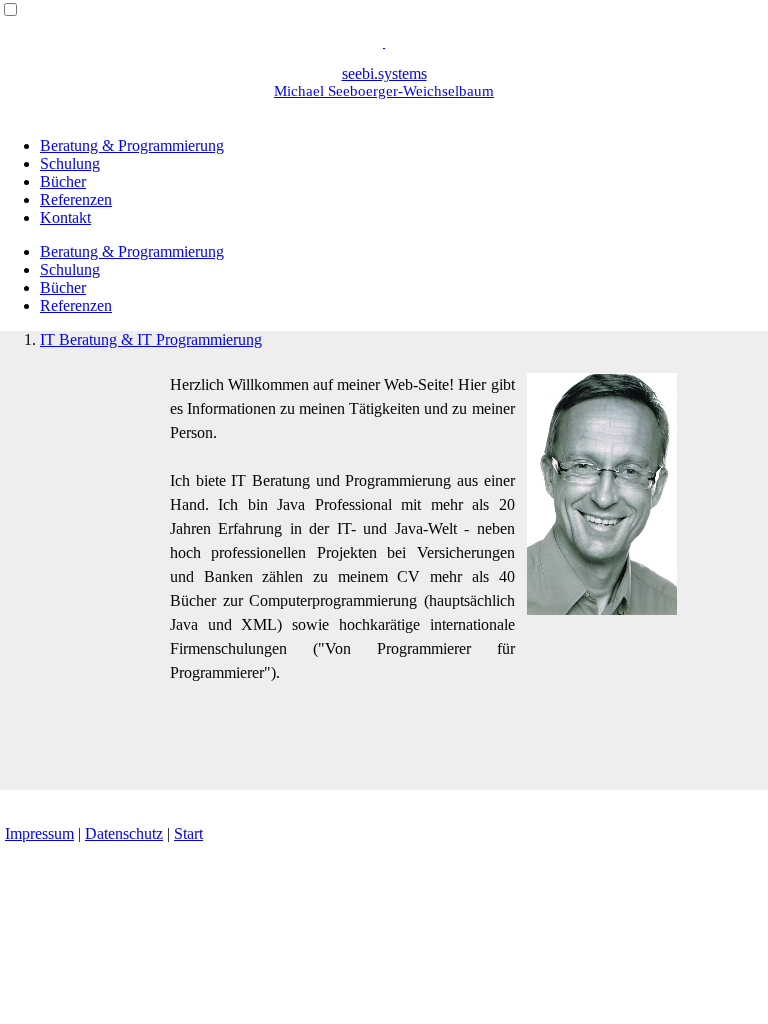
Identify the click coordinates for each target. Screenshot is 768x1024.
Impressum (39, 833)
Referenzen (76, 199)
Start (188, 833)
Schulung (70, 163)
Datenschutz (124, 833)
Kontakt (65, 217)
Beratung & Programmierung (132, 145)
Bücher (63, 181)
